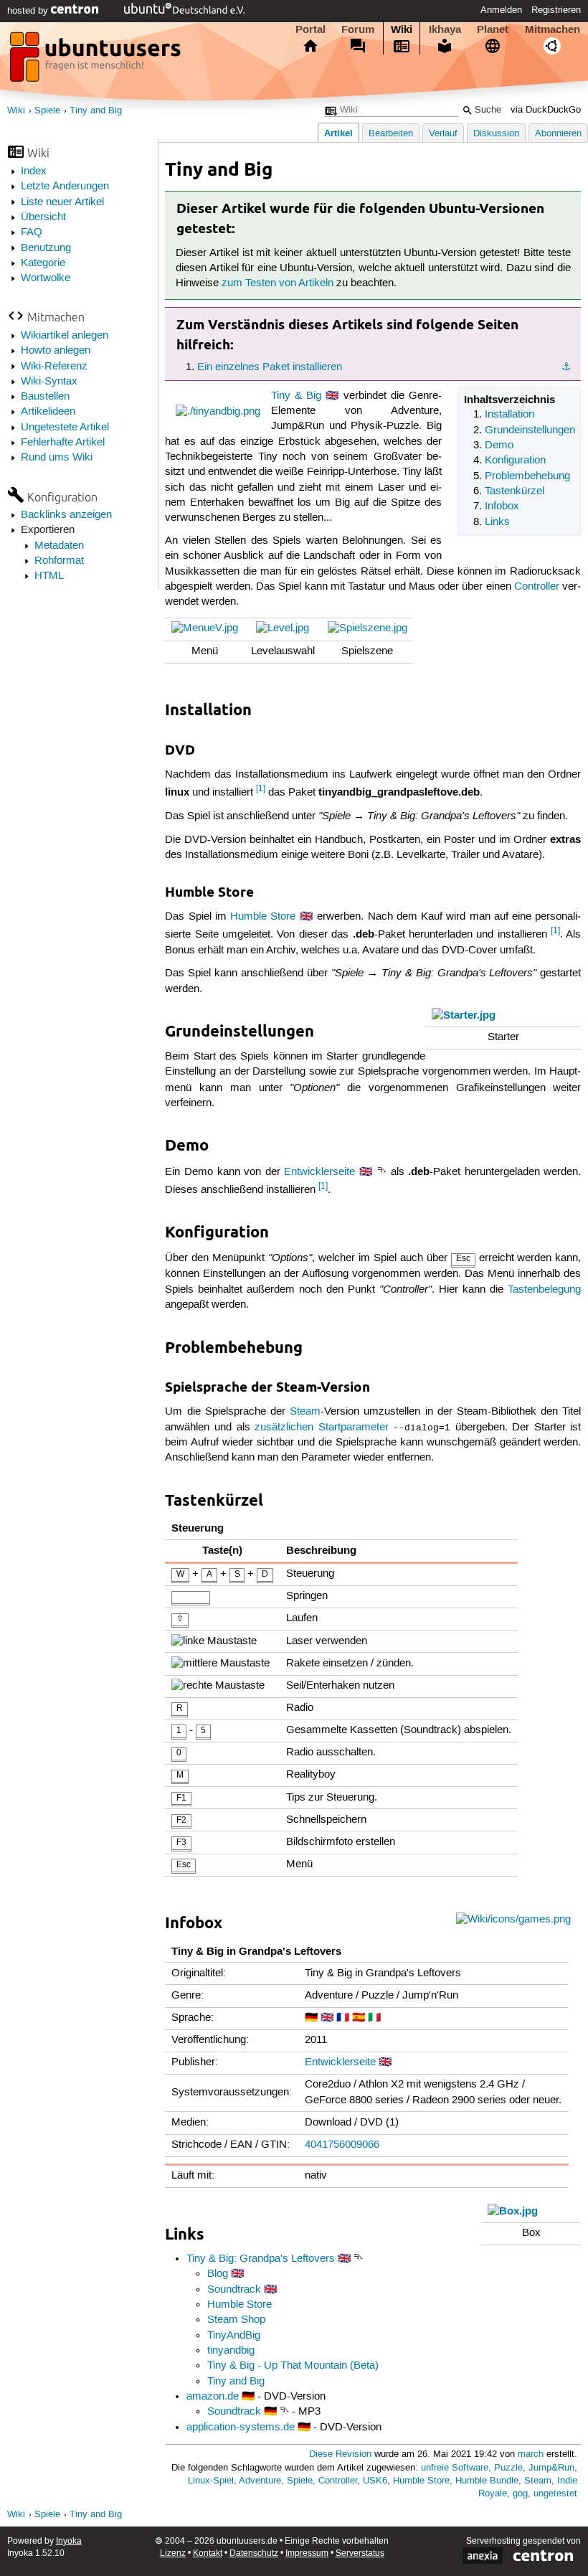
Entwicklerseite (319, 1172)
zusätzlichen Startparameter (322, 1428)
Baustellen (45, 397)
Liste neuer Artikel (62, 202)
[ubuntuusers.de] (97, 61)
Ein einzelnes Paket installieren (270, 367)
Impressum (307, 2553)
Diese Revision (340, 2454)
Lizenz (173, 2553)
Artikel (338, 133)
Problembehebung (527, 476)
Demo (499, 445)
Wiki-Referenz (54, 367)
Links (497, 522)
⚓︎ (566, 367)
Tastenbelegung (544, 1290)
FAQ (32, 232)
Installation (509, 415)
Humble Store (263, 917)
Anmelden (501, 10)
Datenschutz (254, 2553)
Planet (493, 29)
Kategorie (43, 263)
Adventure (260, 2481)
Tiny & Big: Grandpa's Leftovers (261, 2259)
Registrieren (556, 10)
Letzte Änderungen (65, 187)
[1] (261, 789)
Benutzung (46, 248)
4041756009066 (342, 2145)
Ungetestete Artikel (65, 428)
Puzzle (508, 2468)
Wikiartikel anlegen (65, 336)
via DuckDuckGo (546, 110)
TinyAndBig (234, 2336)
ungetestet (555, 2494)
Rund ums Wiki (57, 458)
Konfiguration (515, 461)
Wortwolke (46, 278)
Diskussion (496, 134)
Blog (218, 2274)
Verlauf (443, 134)
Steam (305, 1412)
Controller (537, 587)
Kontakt (208, 2553)
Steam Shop (236, 2320)
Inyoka (69, 2541)
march (531, 2454)
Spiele (47, 111)
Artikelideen (48, 412)
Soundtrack (234, 2290)
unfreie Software (455, 2468)
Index (34, 171)
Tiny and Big (96, 111)
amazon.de (213, 2397)
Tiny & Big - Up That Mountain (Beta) (293, 2366)
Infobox (502, 506)
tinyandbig (231, 2351)
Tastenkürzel (514, 491)
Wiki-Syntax (49, 382)
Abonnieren (558, 134)
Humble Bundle (487, 2481)
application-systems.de (241, 2428)
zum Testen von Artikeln (278, 283)
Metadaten (59, 546)
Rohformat (59, 561)
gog (520, 2494)
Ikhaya (445, 29)
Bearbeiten (391, 134)
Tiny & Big (296, 396)
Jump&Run (551, 2468)
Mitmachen (553, 29)
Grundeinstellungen (530, 430)
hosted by (29, 11)
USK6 (375, 2481)
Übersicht (43, 217)
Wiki (402, 29)
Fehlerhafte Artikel (63, 443)
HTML (49, 576)
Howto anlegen (56, 351)
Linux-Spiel (211, 2481)
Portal (310, 29)
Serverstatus (360, 2553)
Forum (358, 29)
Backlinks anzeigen (66, 515)
